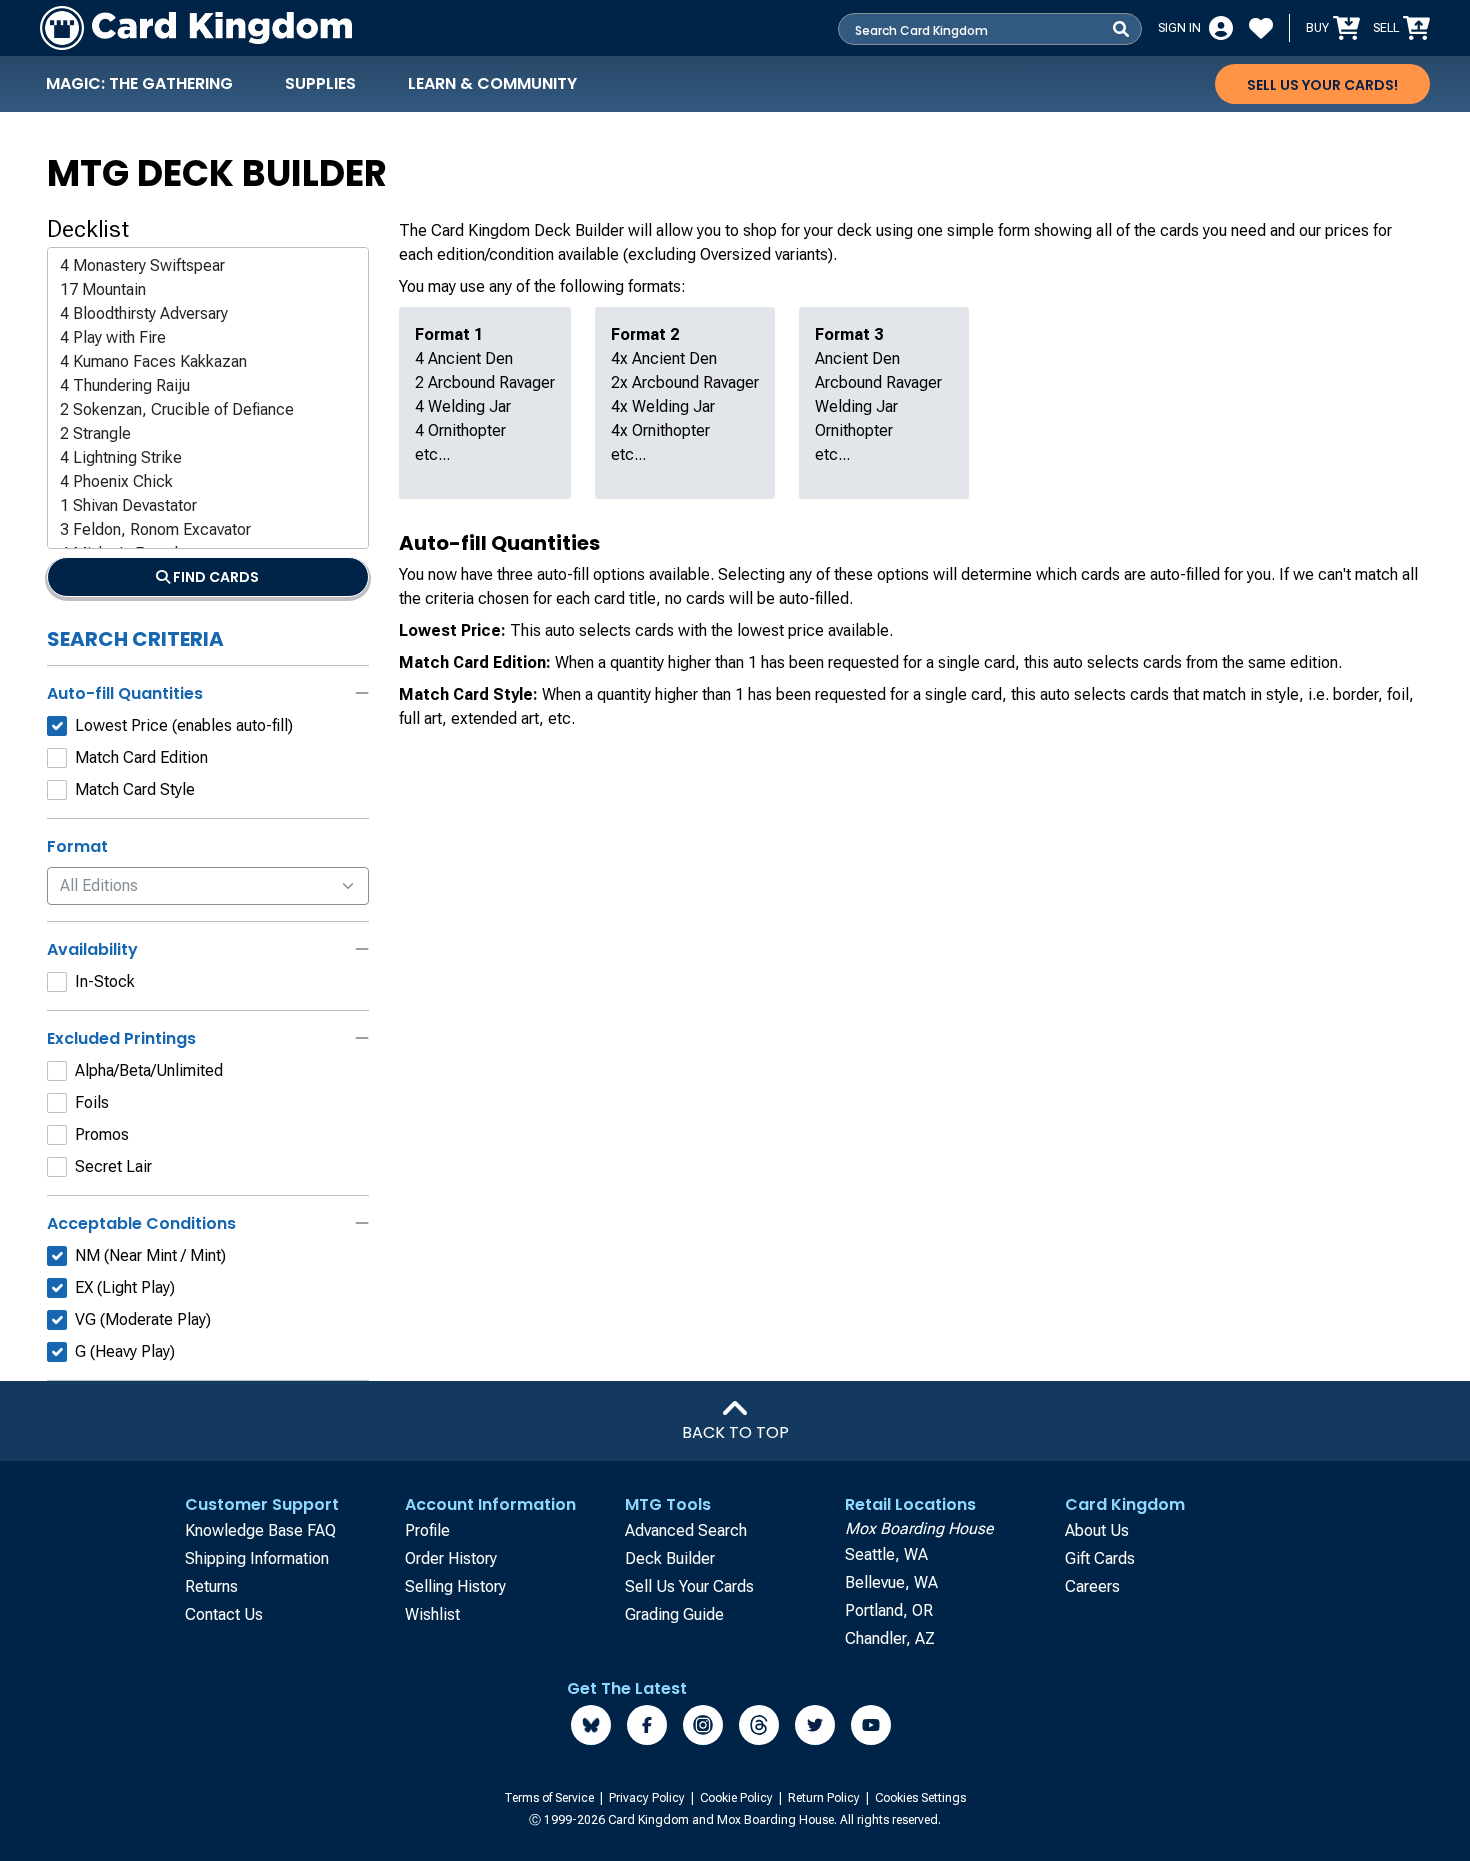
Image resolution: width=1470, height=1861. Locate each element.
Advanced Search (686, 1530)
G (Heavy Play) (125, 1351)
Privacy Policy (648, 1798)
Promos (102, 1134)
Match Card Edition (141, 757)
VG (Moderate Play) (143, 1319)
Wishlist (432, 1614)
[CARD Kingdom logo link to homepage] (196, 28)
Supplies (320, 83)
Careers (1092, 1586)
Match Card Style (135, 789)
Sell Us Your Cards (689, 1586)
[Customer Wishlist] (1261, 28)
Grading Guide (674, 1614)
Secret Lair (113, 1166)
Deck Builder (670, 1558)
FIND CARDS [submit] (214, 577)
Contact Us (224, 1614)
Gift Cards (1100, 1558)
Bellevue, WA (891, 1582)
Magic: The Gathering (139, 83)
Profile (427, 1530)
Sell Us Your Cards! (1322, 85)
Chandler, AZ (890, 1638)
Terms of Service (550, 1798)
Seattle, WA (886, 1554)
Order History (451, 1558)
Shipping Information (257, 1558)
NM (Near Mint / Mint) (150, 1255)
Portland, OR (889, 1610)
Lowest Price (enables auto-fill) (184, 725)
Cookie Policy (738, 1798)
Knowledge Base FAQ (260, 1530)
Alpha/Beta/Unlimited (149, 1070)
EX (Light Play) (125, 1287)
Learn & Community (492, 83)
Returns (211, 1586)
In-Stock (105, 981)
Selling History (455, 1586)
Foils (92, 1102)
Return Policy (825, 1798)
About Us (1097, 1530)
